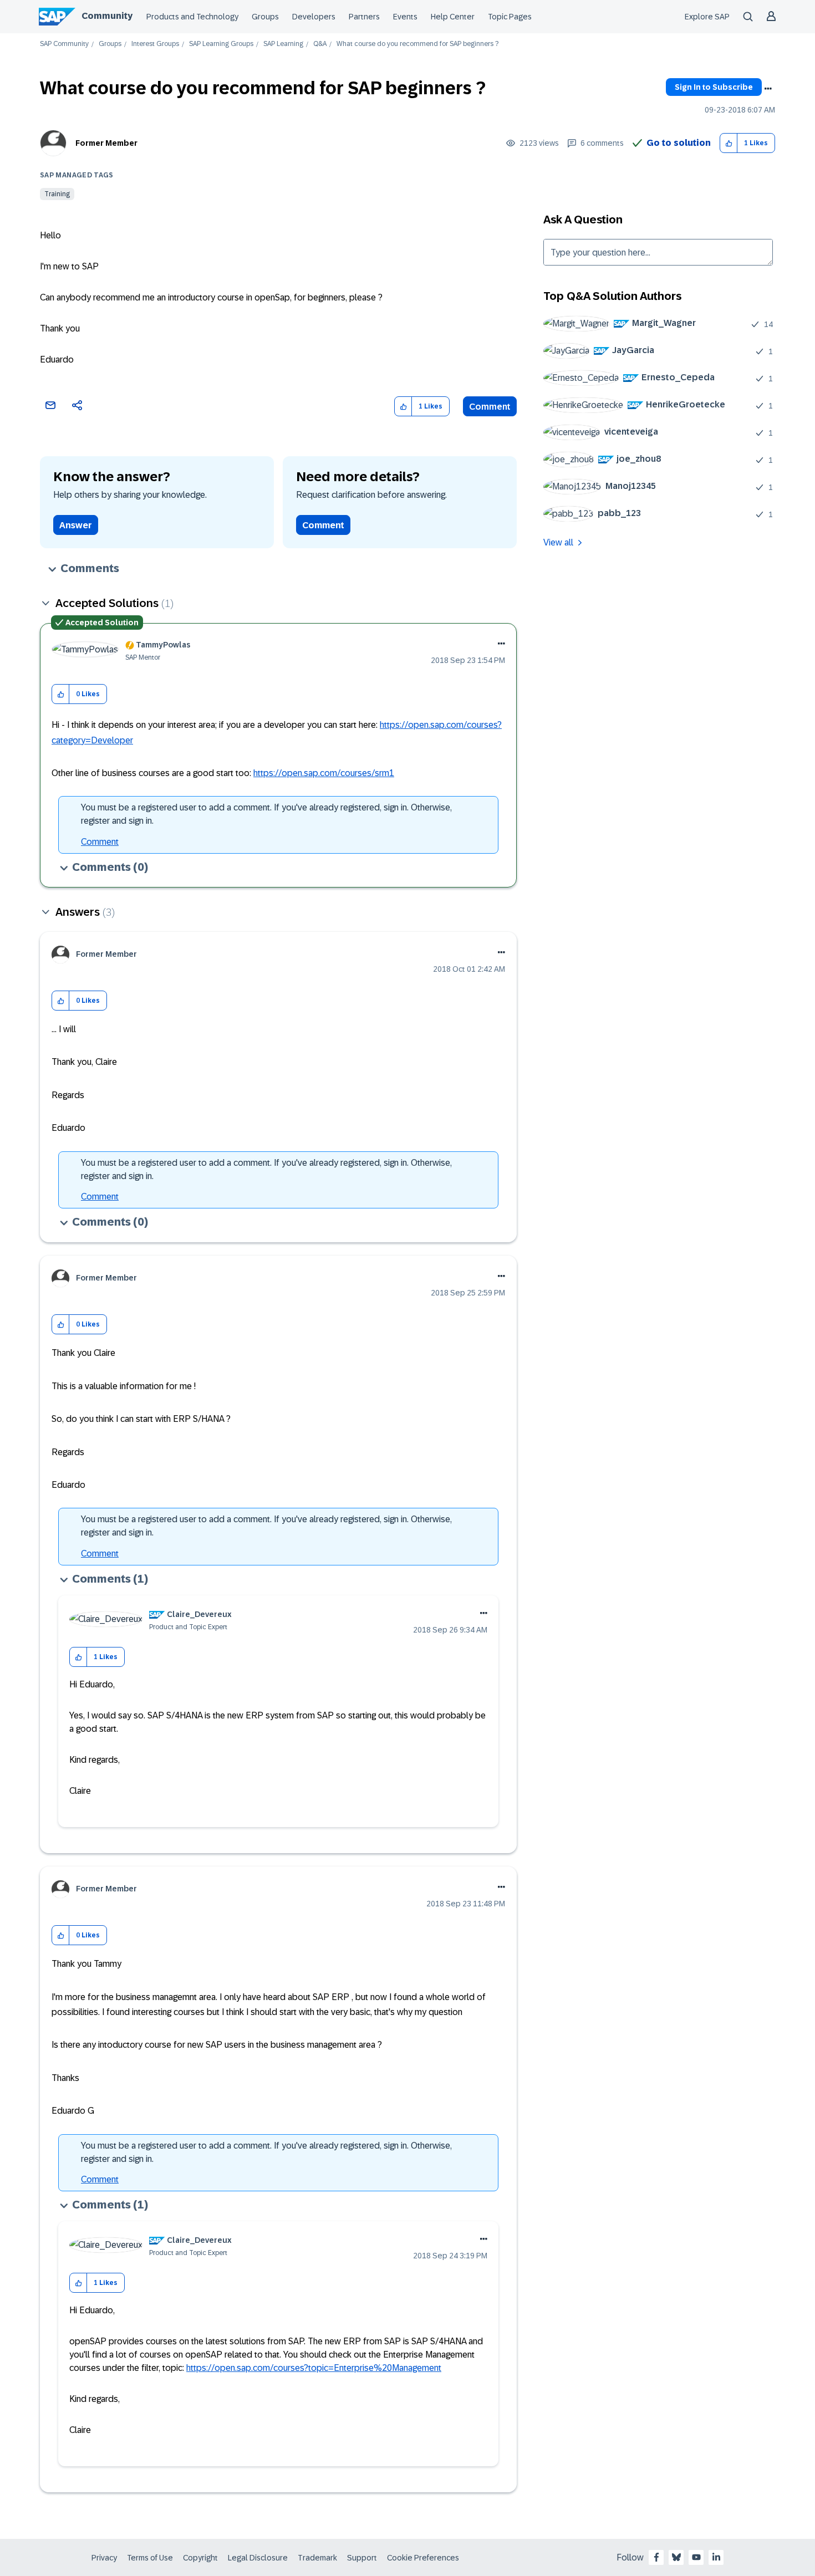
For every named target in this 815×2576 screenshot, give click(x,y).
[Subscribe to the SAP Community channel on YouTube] (696, 2557)
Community (107, 16)
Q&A (320, 44)
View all (558, 542)
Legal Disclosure (258, 2558)
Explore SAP (707, 17)
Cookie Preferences (423, 2558)
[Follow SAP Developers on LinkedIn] (716, 2557)
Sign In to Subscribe (714, 87)
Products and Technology (192, 17)
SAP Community (64, 44)
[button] (729, 143)
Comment (490, 407)
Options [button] (768, 89)
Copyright (200, 2558)
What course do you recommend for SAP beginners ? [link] (417, 44)
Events (405, 17)
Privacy (104, 2558)
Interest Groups (155, 44)
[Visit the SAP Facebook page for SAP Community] (656, 2557)
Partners (364, 17)
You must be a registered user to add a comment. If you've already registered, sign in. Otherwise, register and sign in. (266, 814)
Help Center (453, 17)
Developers (314, 17)
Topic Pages (510, 17)
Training (57, 194)
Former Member (106, 143)
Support (362, 2558)
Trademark (317, 2558)
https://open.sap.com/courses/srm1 (324, 773)
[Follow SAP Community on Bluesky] (676, 2557)
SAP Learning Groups (221, 44)
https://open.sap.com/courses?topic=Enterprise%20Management (314, 2368)
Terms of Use (150, 2558)
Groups (265, 17)
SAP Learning (283, 44)
